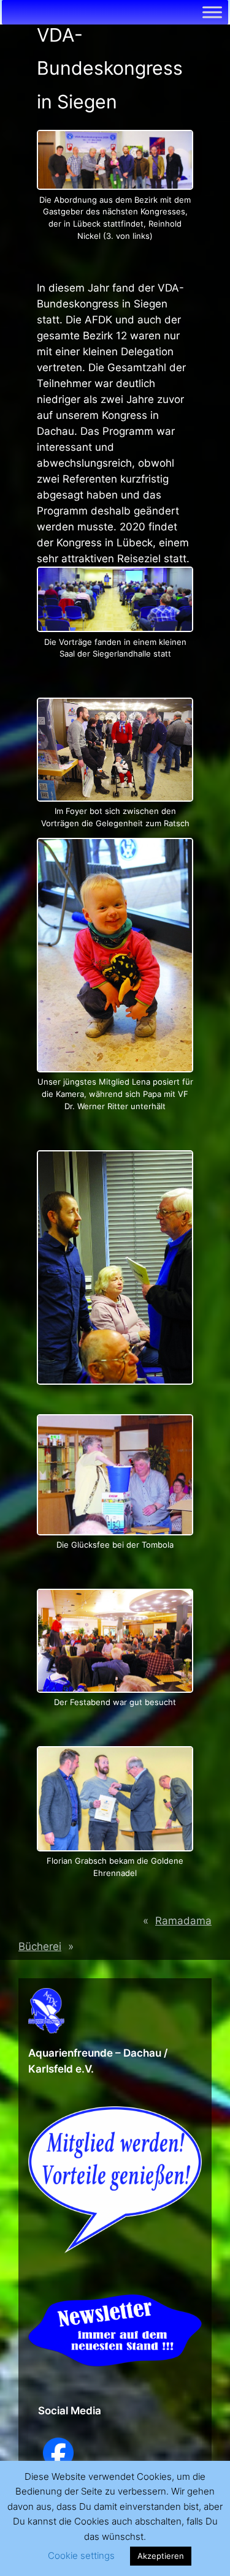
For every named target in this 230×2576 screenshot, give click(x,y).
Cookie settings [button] (81, 2555)
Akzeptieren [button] (161, 2556)
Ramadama (183, 1921)
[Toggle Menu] (212, 12)
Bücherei (40, 1946)
